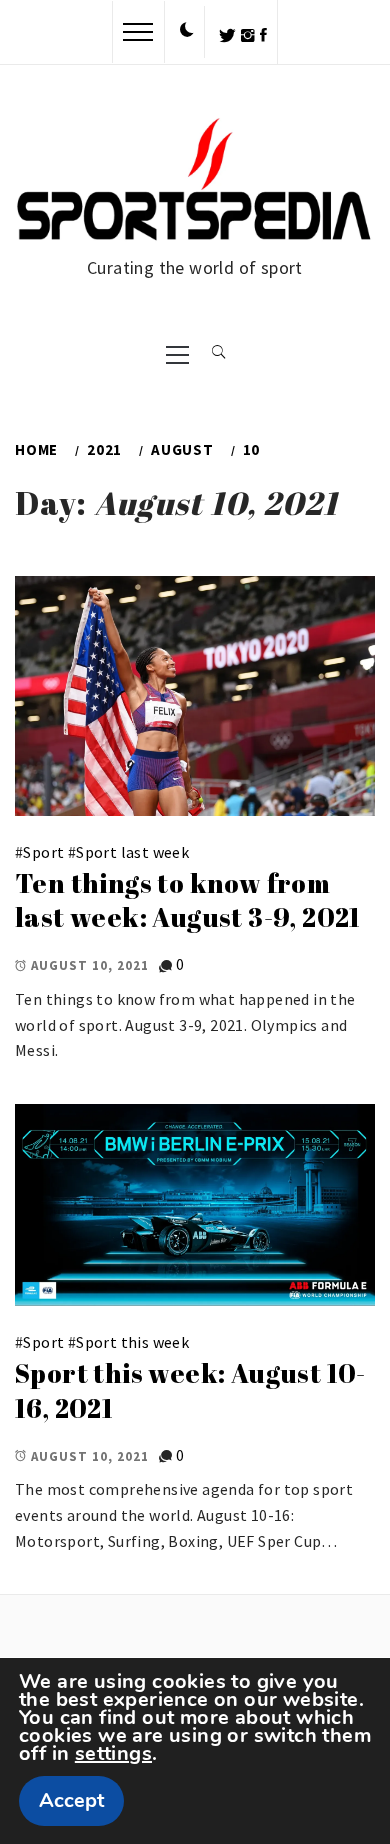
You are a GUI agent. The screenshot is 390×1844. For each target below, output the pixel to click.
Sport (43, 852)
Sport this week (132, 1342)
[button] (187, 31)
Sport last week (132, 852)
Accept (71, 1800)
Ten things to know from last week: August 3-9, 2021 (188, 900)
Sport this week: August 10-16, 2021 (190, 1390)
